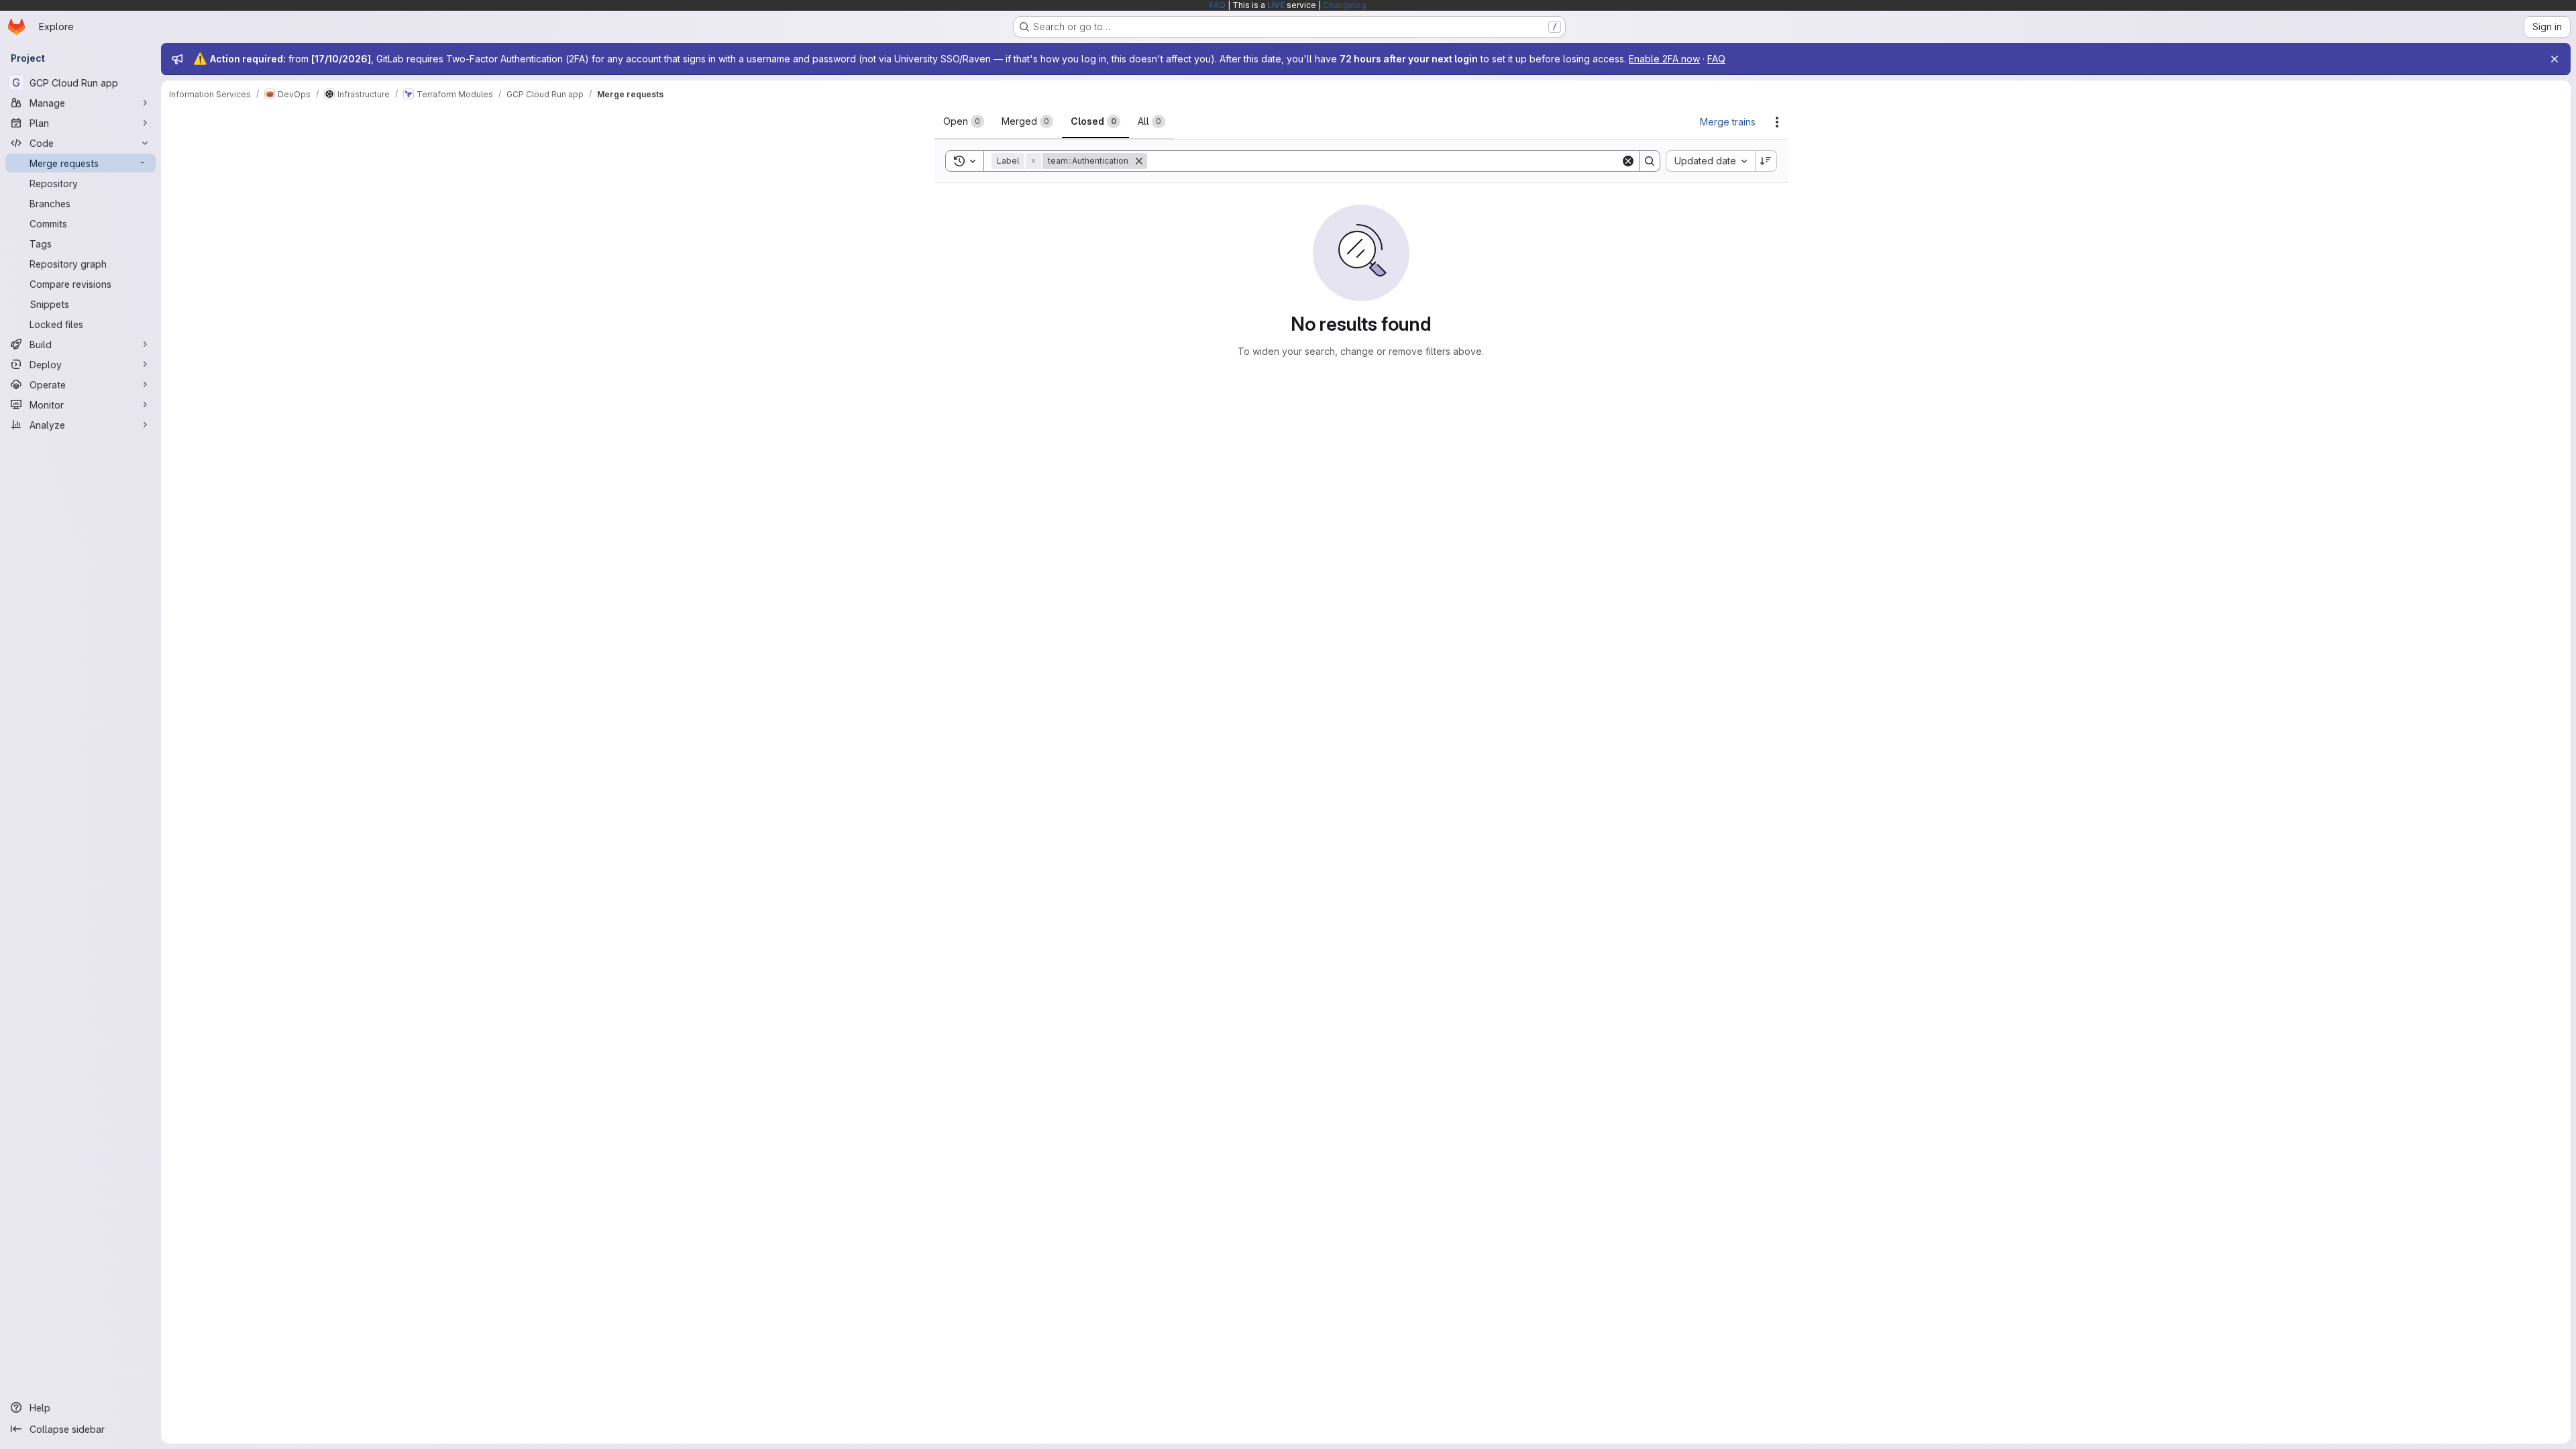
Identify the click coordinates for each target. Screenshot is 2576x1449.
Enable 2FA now (1664, 59)
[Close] (2555, 59)
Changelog (1345, 5)
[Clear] (1628, 161)
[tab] (964, 121)
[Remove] (1139, 161)
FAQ (1218, 5)
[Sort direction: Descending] (1766, 161)
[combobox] (1710, 161)
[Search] (1650, 161)
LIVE (1276, 5)
